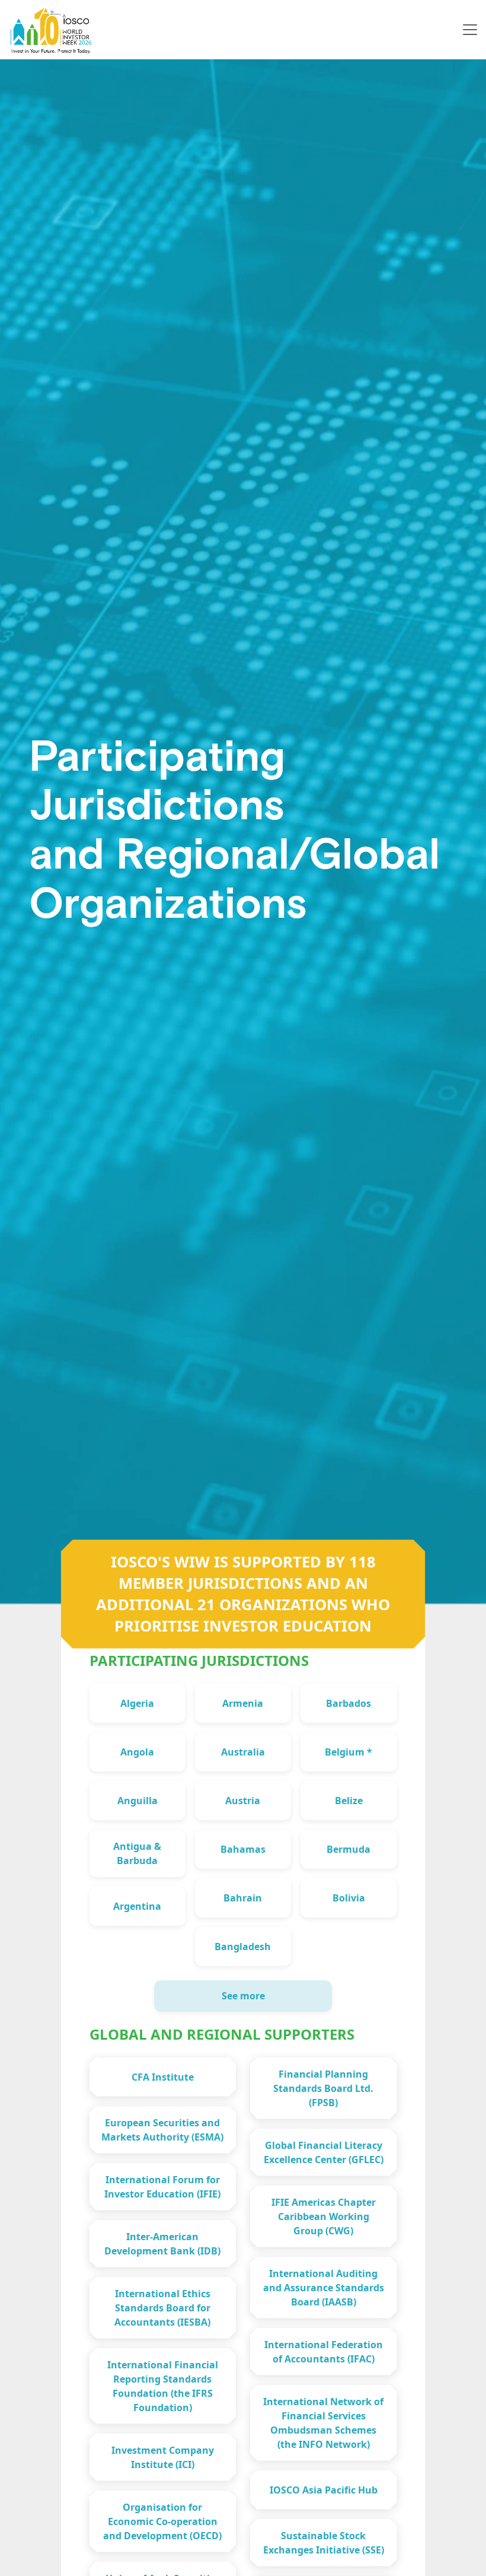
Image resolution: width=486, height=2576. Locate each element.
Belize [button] (349, 1801)
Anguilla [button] (138, 1801)
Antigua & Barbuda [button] (137, 1853)
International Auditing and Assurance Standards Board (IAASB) (324, 2288)
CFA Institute (163, 2077)
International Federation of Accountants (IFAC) (324, 2352)
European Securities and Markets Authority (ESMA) (162, 2130)
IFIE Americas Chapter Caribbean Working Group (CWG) (324, 2216)
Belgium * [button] (348, 1752)
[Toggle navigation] (470, 30)
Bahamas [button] (243, 1849)
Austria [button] (243, 1801)
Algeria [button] (137, 1703)
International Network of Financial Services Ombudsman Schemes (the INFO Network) (323, 2423)
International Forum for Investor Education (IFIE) (162, 2187)
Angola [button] (137, 1752)
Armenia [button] (243, 1703)
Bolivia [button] (349, 1898)
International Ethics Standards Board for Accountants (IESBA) (162, 2308)
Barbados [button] (348, 1703)
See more (243, 1996)
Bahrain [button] (243, 1898)
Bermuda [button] (348, 1849)
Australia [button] (243, 1752)
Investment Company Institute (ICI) (163, 2457)
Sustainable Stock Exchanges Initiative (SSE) (324, 2543)
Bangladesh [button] (243, 1947)
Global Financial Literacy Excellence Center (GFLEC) (324, 2152)
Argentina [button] (137, 1906)
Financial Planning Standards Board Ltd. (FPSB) (323, 2088)
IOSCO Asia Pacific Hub (324, 2490)
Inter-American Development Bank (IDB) (162, 2244)
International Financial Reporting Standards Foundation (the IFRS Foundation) (163, 2386)
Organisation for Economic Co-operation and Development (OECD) (162, 2521)
